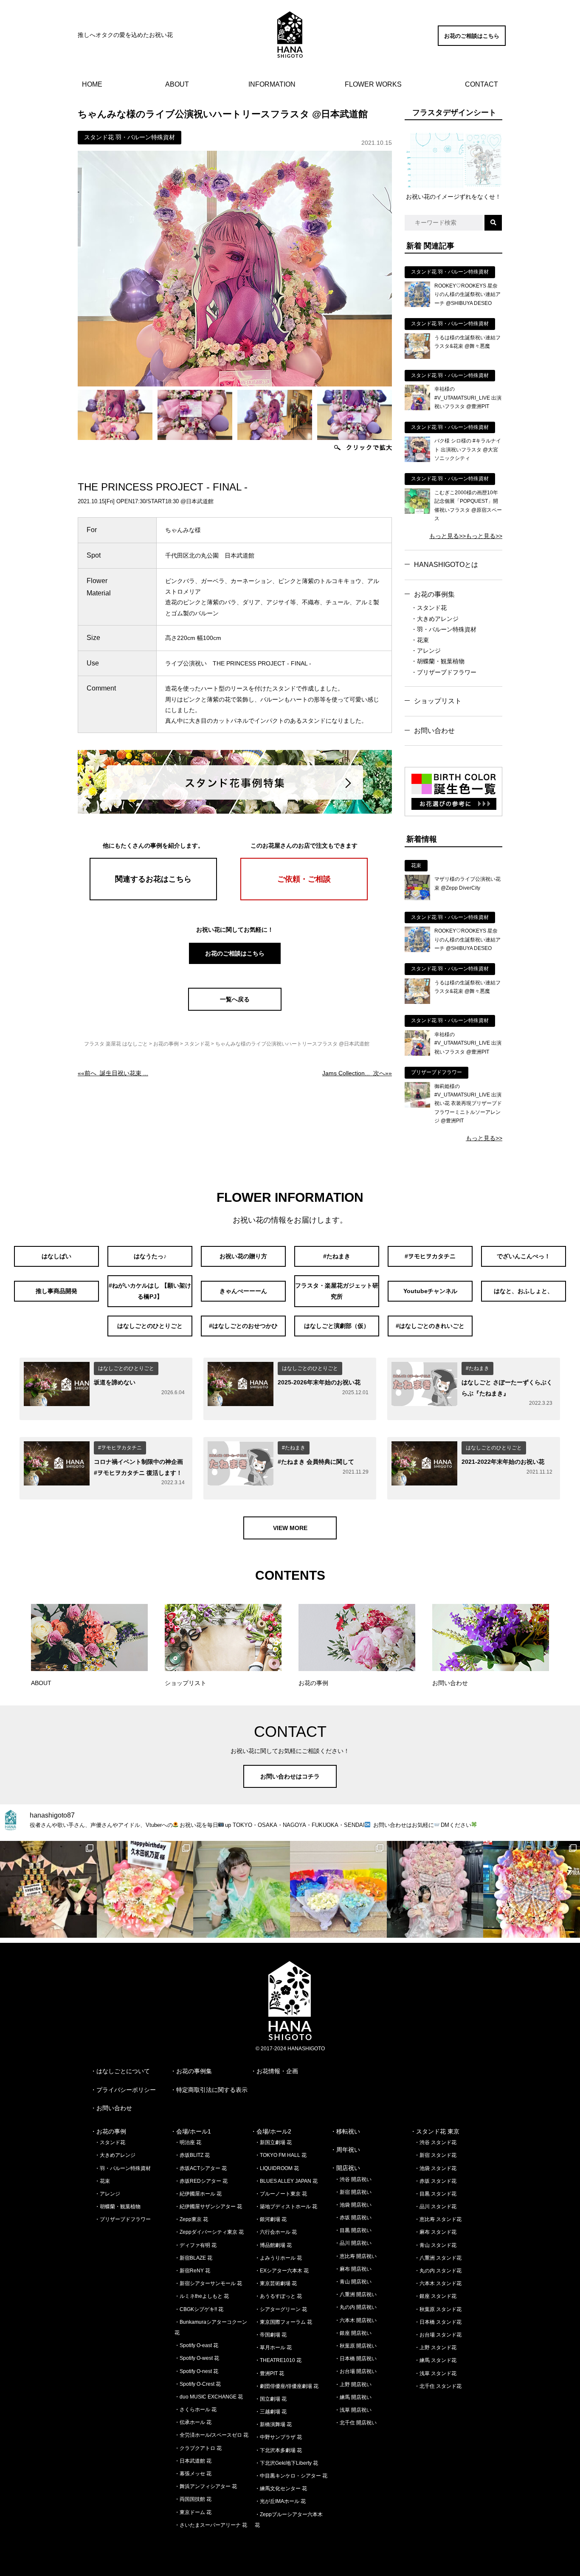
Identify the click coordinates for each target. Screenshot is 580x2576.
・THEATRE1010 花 (278, 2360)
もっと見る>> (448, 536)
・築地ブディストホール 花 (286, 2207)
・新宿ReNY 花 (192, 2271)
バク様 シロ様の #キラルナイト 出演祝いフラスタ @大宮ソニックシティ (468, 450)
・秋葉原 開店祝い (356, 2346)
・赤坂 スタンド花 (435, 2181)
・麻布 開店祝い (353, 2269)
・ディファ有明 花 (196, 2245)
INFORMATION (272, 84)
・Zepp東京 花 (191, 2219)
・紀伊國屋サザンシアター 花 (208, 2207)
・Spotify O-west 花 (197, 2358)
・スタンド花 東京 (435, 2131)
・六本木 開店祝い (356, 2320)
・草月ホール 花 (273, 2348)
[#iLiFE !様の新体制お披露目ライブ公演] (338, 1889)
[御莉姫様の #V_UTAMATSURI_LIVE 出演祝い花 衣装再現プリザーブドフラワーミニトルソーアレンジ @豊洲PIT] (417, 1105)
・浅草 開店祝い (353, 2410)
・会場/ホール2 (271, 2131)
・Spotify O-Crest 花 (198, 2384)
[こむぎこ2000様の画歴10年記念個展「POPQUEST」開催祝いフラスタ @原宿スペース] (417, 512)
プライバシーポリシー (126, 2090)
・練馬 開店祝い (353, 2397)
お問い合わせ (434, 731)
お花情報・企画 (277, 2071)
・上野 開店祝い (353, 2384)
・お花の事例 (108, 2131)
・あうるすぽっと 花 (278, 2296)
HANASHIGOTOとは (446, 565)
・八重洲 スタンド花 (438, 2258)
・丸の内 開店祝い (356, 2307)
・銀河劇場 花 (271, 2219)
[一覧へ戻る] (235, 1009)
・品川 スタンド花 (435, 2207)
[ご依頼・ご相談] (304, 898)
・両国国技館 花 (193, 2499)
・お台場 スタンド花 (438, 2335)
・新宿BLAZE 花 (193, 2258)
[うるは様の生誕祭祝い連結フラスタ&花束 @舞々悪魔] (417, 357)
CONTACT (481, 84)
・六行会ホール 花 (276, 2232)
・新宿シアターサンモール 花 (208, 2283)
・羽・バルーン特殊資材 (444, 629)
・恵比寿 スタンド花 (438, 2219)
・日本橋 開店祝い (356, 2359)
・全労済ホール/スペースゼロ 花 (211, 2435)
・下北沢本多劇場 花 (278, 2450)
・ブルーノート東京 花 (281, 2194)
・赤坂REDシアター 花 (201, 2181)
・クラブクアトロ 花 (198, 2448)
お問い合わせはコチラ (290, 1776)
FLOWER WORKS (373, 84)
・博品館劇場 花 (273, 2245)
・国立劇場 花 (271, 2399)
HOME (92, 84)
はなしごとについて (123, 2071)
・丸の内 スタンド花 (438, 2271)
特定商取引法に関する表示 (212, 2090)
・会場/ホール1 (191, 2131)
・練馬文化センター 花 (281, 2489)
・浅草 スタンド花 (435, 2373)
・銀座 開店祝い (353, 2333)
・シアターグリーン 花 (281, 2309)
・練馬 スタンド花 (435, 2360)
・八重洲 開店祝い (356, 2294)
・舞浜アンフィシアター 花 (206, 2486)
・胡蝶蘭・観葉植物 (438, 661)
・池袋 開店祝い (353, 2205)
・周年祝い (345, 2150)
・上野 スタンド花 (435, 2348)
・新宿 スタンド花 (435, 2155)
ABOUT (177, 84)
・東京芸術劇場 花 (276, 2283)
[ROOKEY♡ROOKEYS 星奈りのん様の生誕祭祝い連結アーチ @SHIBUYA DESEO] (417, 305)
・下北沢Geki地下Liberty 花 (286, 2463)
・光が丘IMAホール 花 (280, 2501)
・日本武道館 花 (193, 2461)
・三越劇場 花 (271, 2412)
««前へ (113, 1073)
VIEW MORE (290, 1528)
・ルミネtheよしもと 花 (202, 2296)
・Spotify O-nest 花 (196, 2371)
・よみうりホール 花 (278, 2258)
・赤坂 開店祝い (353, 2218)
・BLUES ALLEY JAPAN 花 (286, 2181)
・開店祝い (345, 2168)
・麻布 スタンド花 (435, 2232)
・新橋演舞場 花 (273, 2424)
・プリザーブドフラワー (444, 672)
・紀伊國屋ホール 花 (198, 2194)
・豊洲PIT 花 (269, 2373)
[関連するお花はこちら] (153, 898)
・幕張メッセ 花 (193, 2474)
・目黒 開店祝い (353, 2230)
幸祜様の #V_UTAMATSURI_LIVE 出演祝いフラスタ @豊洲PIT (468, 398)
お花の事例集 (434, 594)
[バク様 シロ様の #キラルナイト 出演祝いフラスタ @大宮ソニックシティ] (417, 460)
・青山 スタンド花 (435, 2245)
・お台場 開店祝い (356, 2371)
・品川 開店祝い (353, 2243)
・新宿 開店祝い (353, 2192)
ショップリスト (438, 701)
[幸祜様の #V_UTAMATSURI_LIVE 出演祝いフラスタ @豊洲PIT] (417, 408)
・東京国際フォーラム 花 (283, 2322)
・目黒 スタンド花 (435, 2194)
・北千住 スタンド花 (438, 2386)
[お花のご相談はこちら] (472, 44)
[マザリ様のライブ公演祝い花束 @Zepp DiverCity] (417, 898)
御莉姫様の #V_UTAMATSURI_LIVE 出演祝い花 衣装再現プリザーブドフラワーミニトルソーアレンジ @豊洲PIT (468, 1104)
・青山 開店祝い (353, 2282)
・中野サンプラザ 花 (278, 2437)
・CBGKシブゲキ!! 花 (199, 2309)
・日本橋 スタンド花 (438, 2322)
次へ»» (357, 1073)
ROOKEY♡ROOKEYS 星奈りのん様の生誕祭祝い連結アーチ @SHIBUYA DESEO (467, 295)
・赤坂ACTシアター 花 (201, 2168)
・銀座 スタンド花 (435, 2296)
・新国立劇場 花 (273, 2142)
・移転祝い (345, 2131)
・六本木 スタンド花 (438, 2283)
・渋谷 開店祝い (353, 2179)
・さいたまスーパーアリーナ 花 (211, 2525)
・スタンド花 (429, 608)
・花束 (420, 640)
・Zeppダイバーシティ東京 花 (209, 2232)
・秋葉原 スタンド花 (438, 2309)
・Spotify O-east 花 (196, 2345)
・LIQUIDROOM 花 (277, 2168)
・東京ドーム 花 (193, 2512)
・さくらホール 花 (196, 2410)
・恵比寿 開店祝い (356, 2256)
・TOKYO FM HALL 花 (281, 2155)
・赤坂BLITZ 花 (192, 2155)
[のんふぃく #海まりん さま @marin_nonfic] (242, 1889)
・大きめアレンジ (435, 619)
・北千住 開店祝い (356, 2423)
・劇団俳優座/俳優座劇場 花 (287, 2386)
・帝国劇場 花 (271, 2335)
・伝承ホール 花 (193, 2422)
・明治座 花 (188, 2142)
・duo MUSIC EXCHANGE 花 (209, 2397)
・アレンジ (426, 651)
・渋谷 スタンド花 (435, 2142)
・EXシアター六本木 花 (282, 2271)
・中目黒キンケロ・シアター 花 (291, 2476)
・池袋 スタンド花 (435, 2168)
